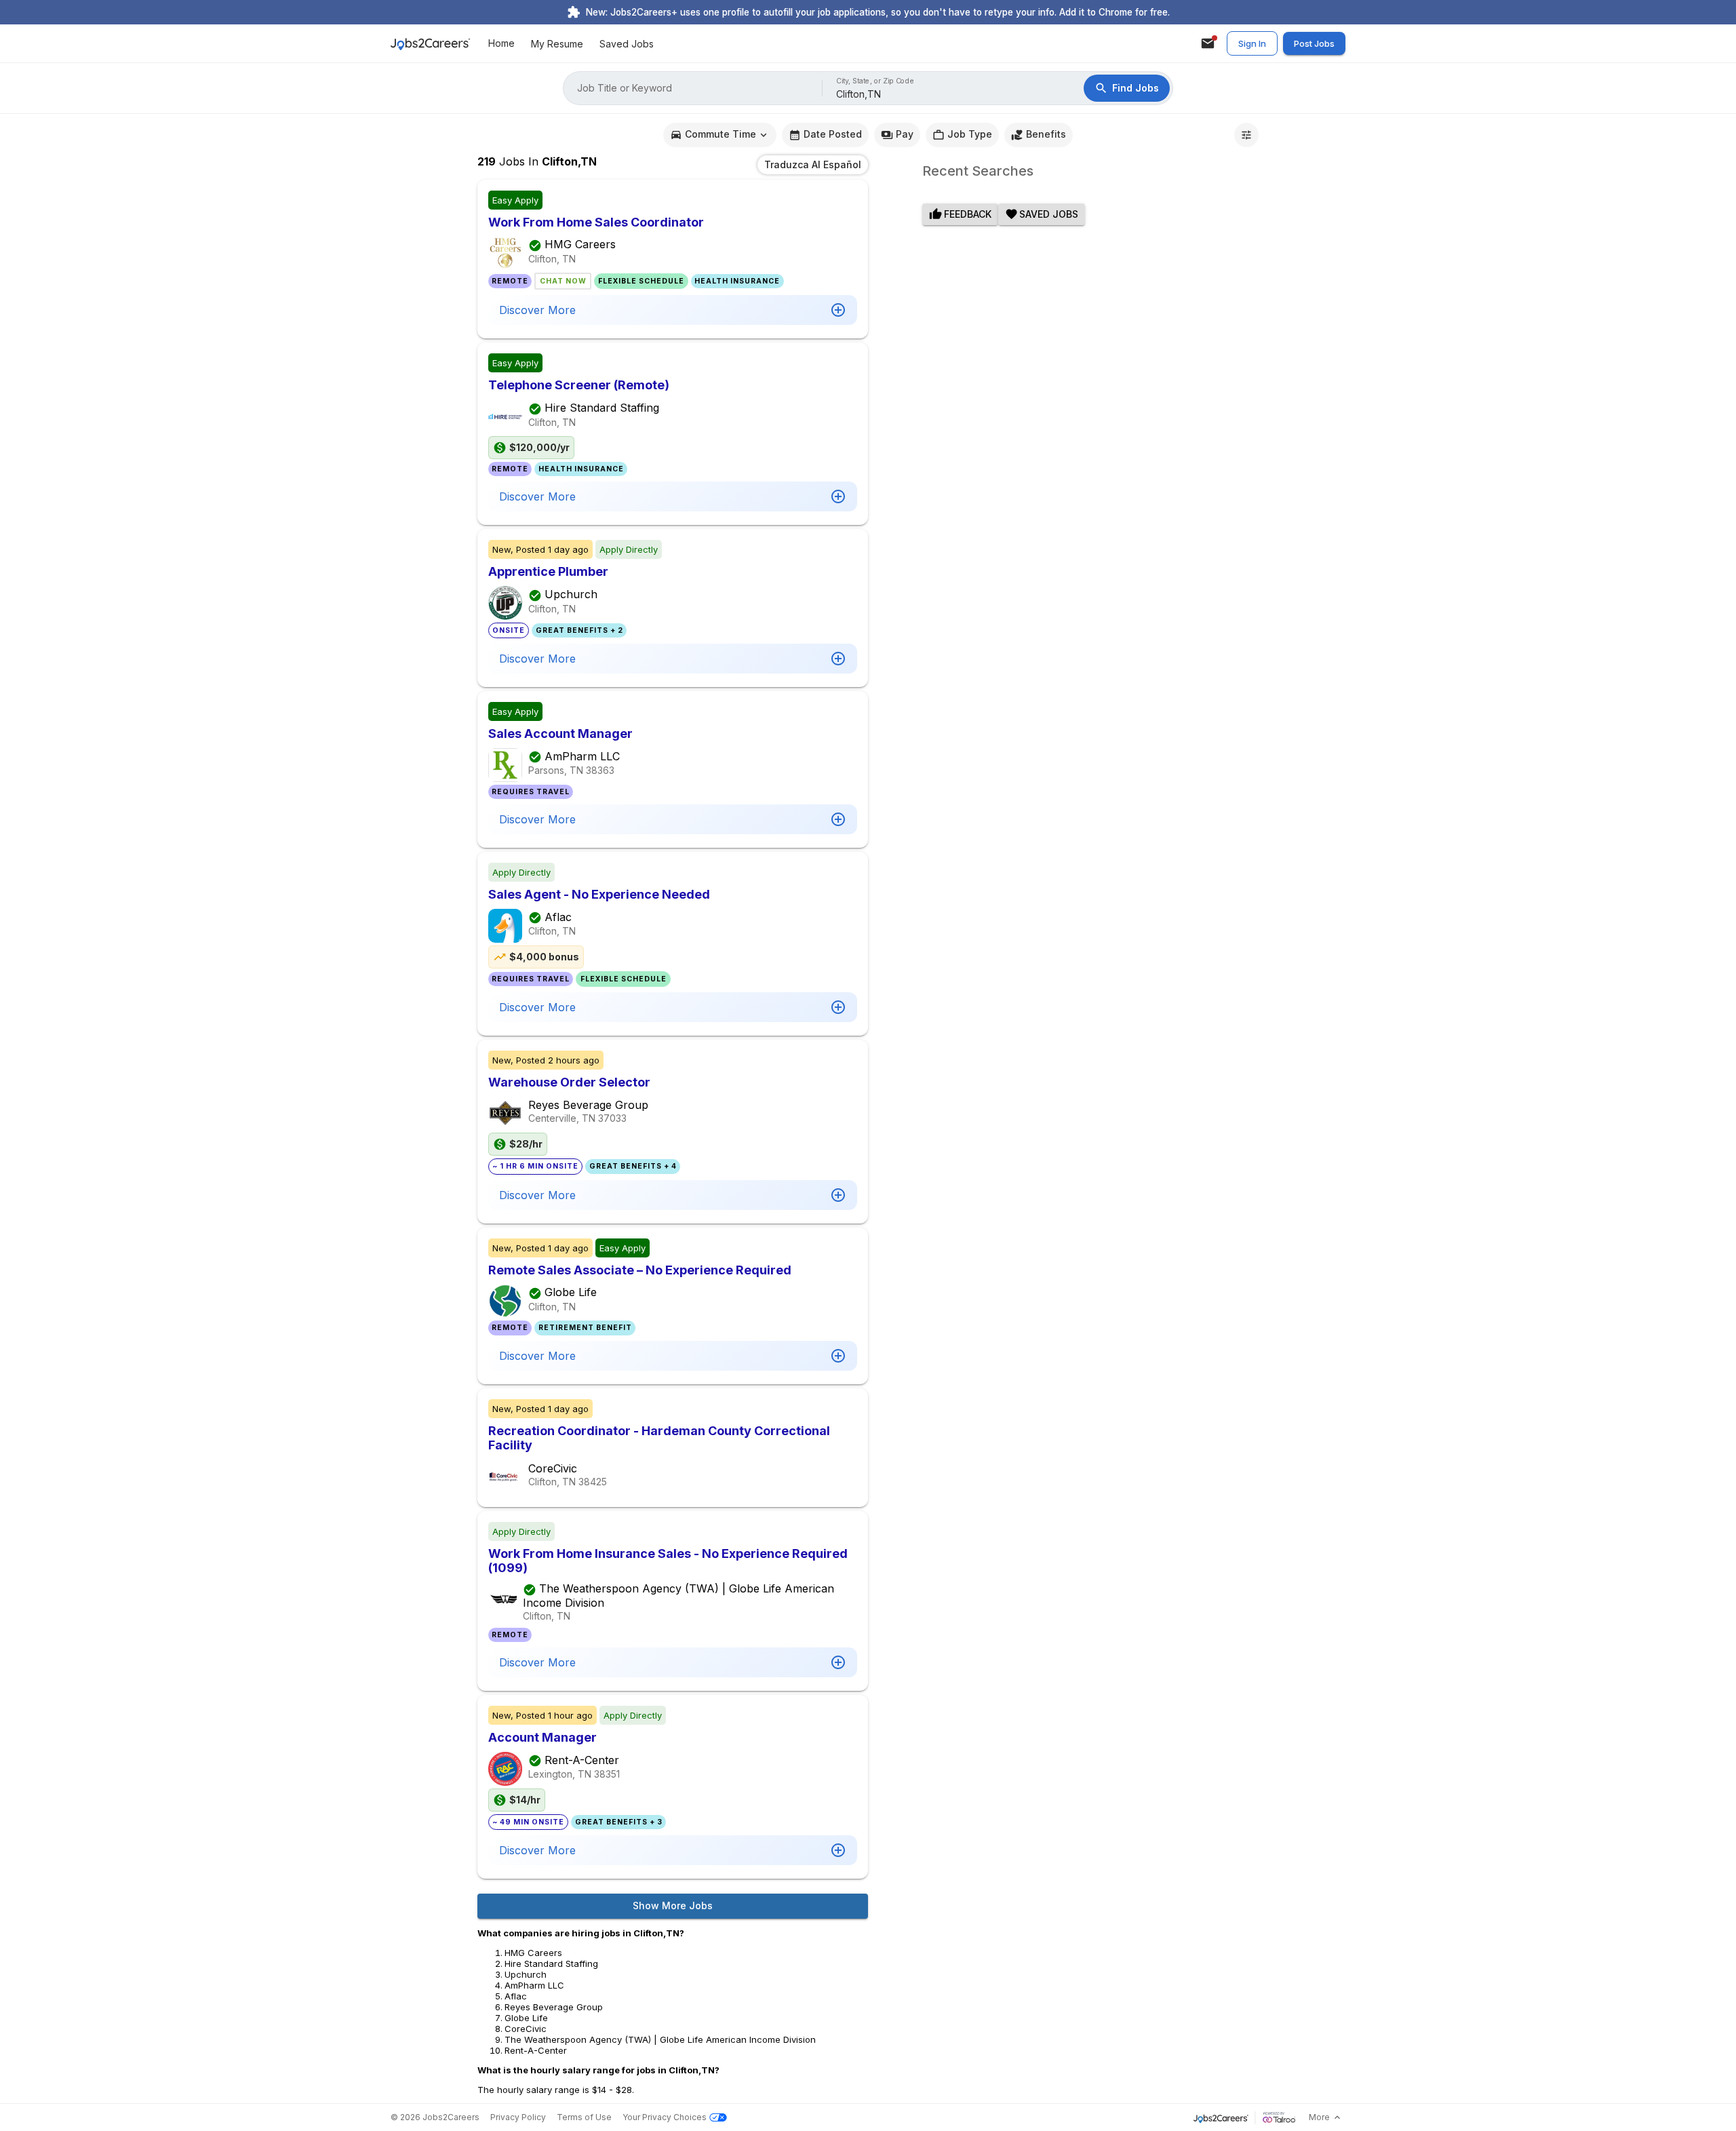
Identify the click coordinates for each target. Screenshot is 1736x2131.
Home (501, 44)
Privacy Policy (518, 2117)
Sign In (1252, 43)
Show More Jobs (673, 1905)
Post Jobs (1314, 43)
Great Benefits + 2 (579, 630)
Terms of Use (584, 2117)
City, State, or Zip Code (875, 81)
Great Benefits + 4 (633, 1166)
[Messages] (1208, 43)
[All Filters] (1246, 135)
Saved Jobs (627, 44)
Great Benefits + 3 (619, 1822)
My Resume (557, 44)
